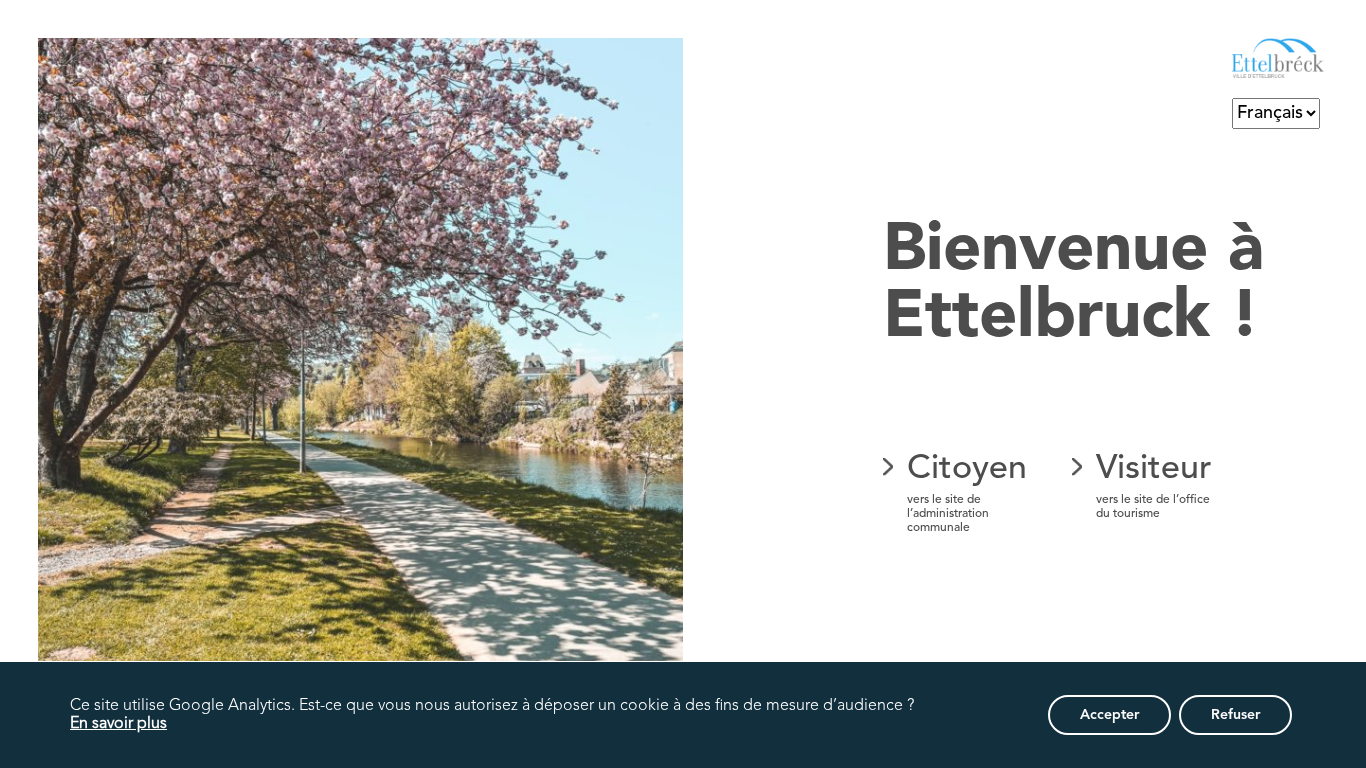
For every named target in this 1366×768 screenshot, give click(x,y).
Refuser (1235, 715)
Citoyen (967, 493)
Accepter (1109, 715)
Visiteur (1154, 486)
